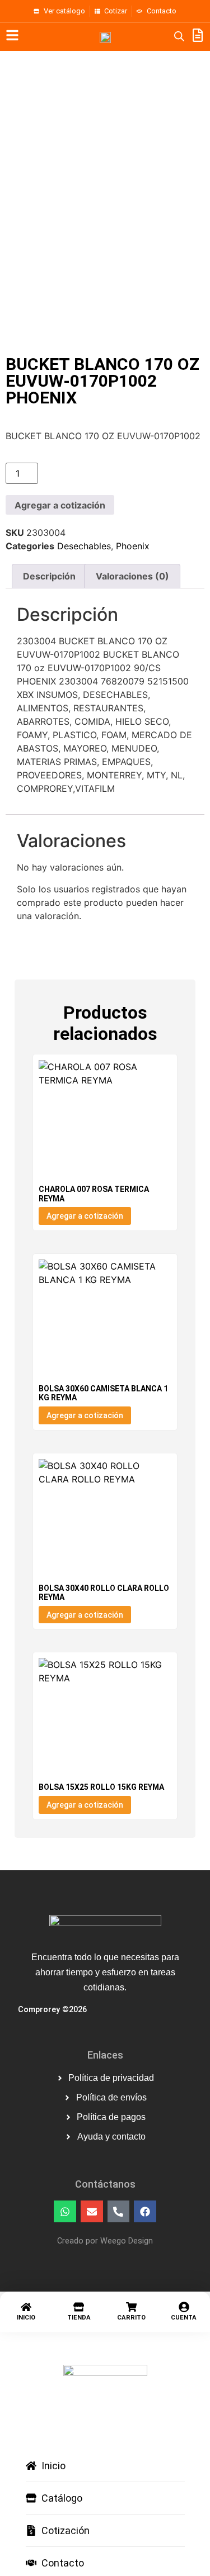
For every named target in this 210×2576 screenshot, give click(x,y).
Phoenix (133, 546)
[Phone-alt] (119, 2212)
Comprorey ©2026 (52, 2010)
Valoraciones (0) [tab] (132, 576)
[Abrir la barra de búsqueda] (179, 36)
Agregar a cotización (60, 505)
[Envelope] (92, 2212)
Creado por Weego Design (105, 2241)
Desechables (84, 546)
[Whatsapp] (65, 2212)
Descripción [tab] (49, 576)
